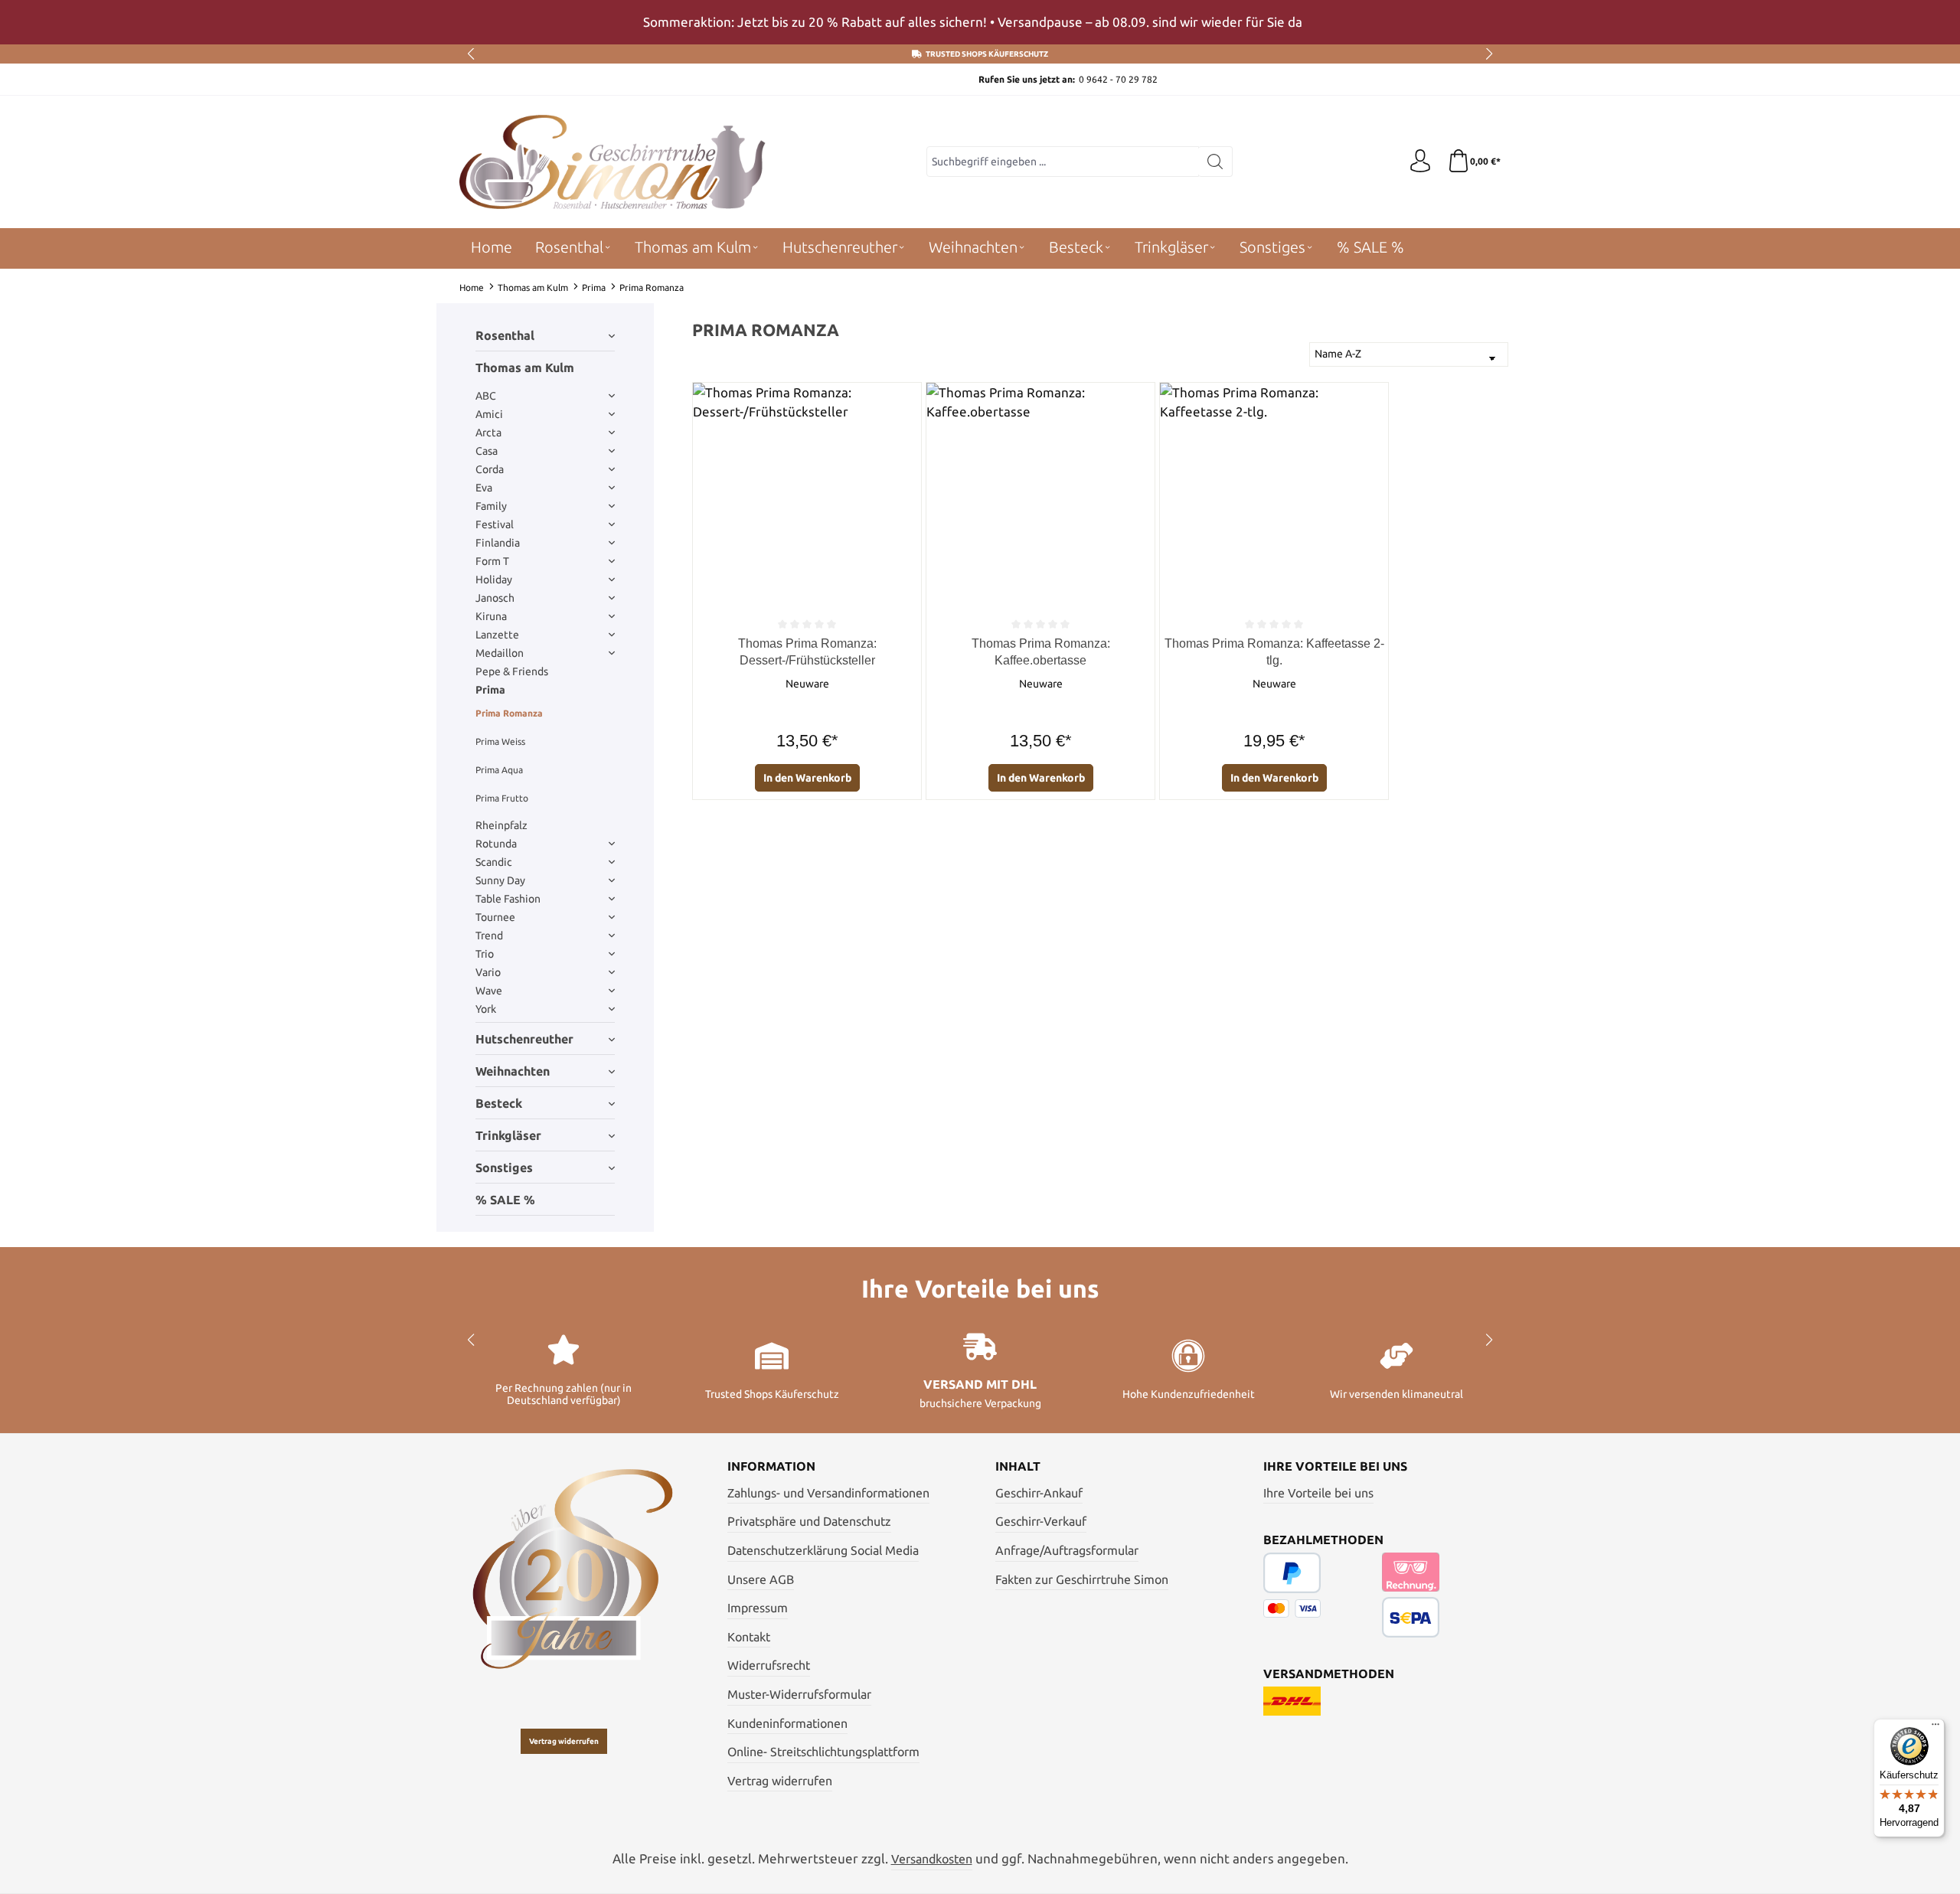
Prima (490, 690)
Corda (490, 469)
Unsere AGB (761, 1579)
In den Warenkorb (807, 778)
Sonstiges (504, 1167)
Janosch (495, 598)
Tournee (495, 917)
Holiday (494, 580)
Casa (487, 451)
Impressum (758, 1608)
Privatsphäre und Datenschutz (809, 1521)
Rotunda (496, 844)
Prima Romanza (509, 713)
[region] (980, 22)
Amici (489, 414)
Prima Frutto (502, 798)
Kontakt (749, 1637)
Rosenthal (505, 335)
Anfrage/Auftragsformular (1067, 1550)
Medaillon (500, 653)
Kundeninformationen (787, 1723)
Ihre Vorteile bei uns (1318, 1493)
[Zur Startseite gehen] (612, 162)
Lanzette (497, 635)
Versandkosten (932, 1859)
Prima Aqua (499, 770)
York (486, 1009)
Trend (489, 936)
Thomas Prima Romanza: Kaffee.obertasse (1041, 652)
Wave (489, 991)
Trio (485, 954)
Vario (488, 972)
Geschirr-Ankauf (1039, 1493)
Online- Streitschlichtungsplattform (823, 1752)
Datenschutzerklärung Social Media (823, 1550)
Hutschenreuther (524, 1039)
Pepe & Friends (512, 671)
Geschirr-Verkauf (1041, 1521)
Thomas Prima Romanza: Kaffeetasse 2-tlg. (1274, 652)
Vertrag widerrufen (564, 1741)
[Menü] (1935, 1728)
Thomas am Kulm (525, 367)
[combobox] (1063, 162)
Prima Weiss (500, 741)
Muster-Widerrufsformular (799, 1694)
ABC (486, 396)
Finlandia (498, 543)
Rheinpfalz (501, 825)
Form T (492, 561)
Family (491, 506)
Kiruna (491, 616)
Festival (495, 524)
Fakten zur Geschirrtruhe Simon (1082, 1579)
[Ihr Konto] (1420, 162)
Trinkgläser (508, 1135)
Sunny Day (500, 880)
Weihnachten (513, 1071)
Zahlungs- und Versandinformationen (828, 1493)
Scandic (494, 862)
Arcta (488, 433)
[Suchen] (1215, 162)
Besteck (499, 1103)
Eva (484, 488)
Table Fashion (508, 899)
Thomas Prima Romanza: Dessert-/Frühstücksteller (807, 652)
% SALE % (505, 1200)
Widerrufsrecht (769, 1665)
